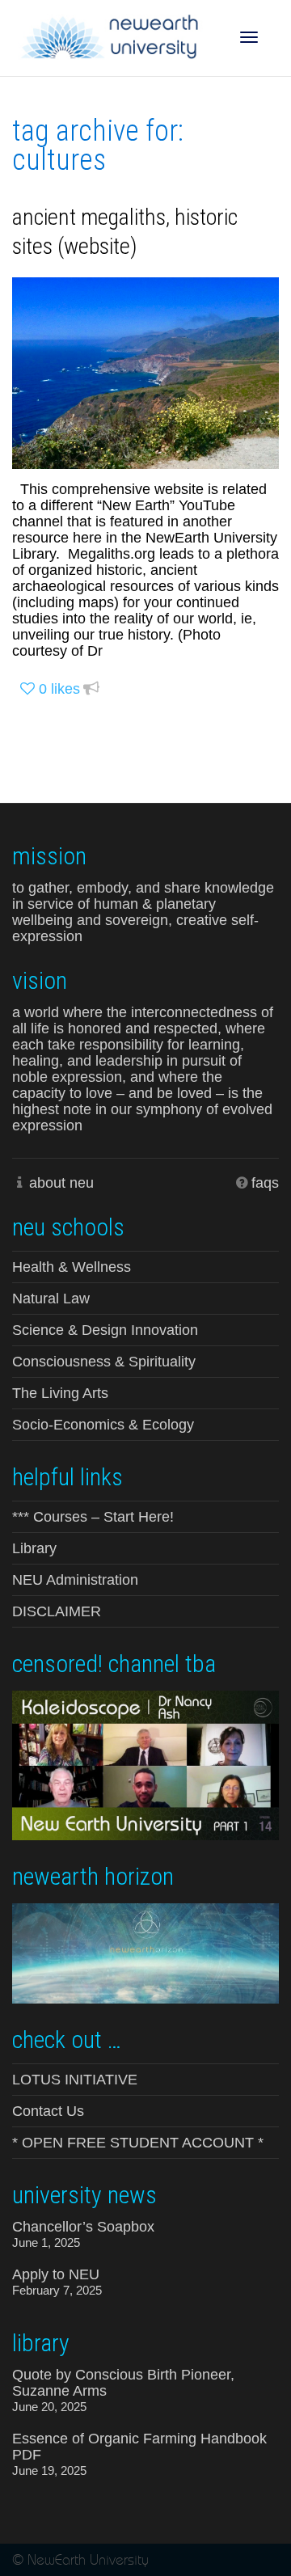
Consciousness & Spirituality (104, 1362)
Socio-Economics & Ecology (103, 1425)
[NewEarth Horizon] (145, 1952)
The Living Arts (60, 1393)
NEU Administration (75, 1580)
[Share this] (91, 689)
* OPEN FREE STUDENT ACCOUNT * (138, 2143)
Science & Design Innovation (105, 1330)
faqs (265, 1183)
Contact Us (48, 2111)
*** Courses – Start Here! (93, 1517)
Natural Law (51, 1299)
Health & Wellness (72, 1267)
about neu (61, 1183)
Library (34, 1548)
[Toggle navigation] (249, 37)
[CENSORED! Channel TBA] (145, 1764)
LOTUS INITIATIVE (75, 2080)
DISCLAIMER (57, 1611)
